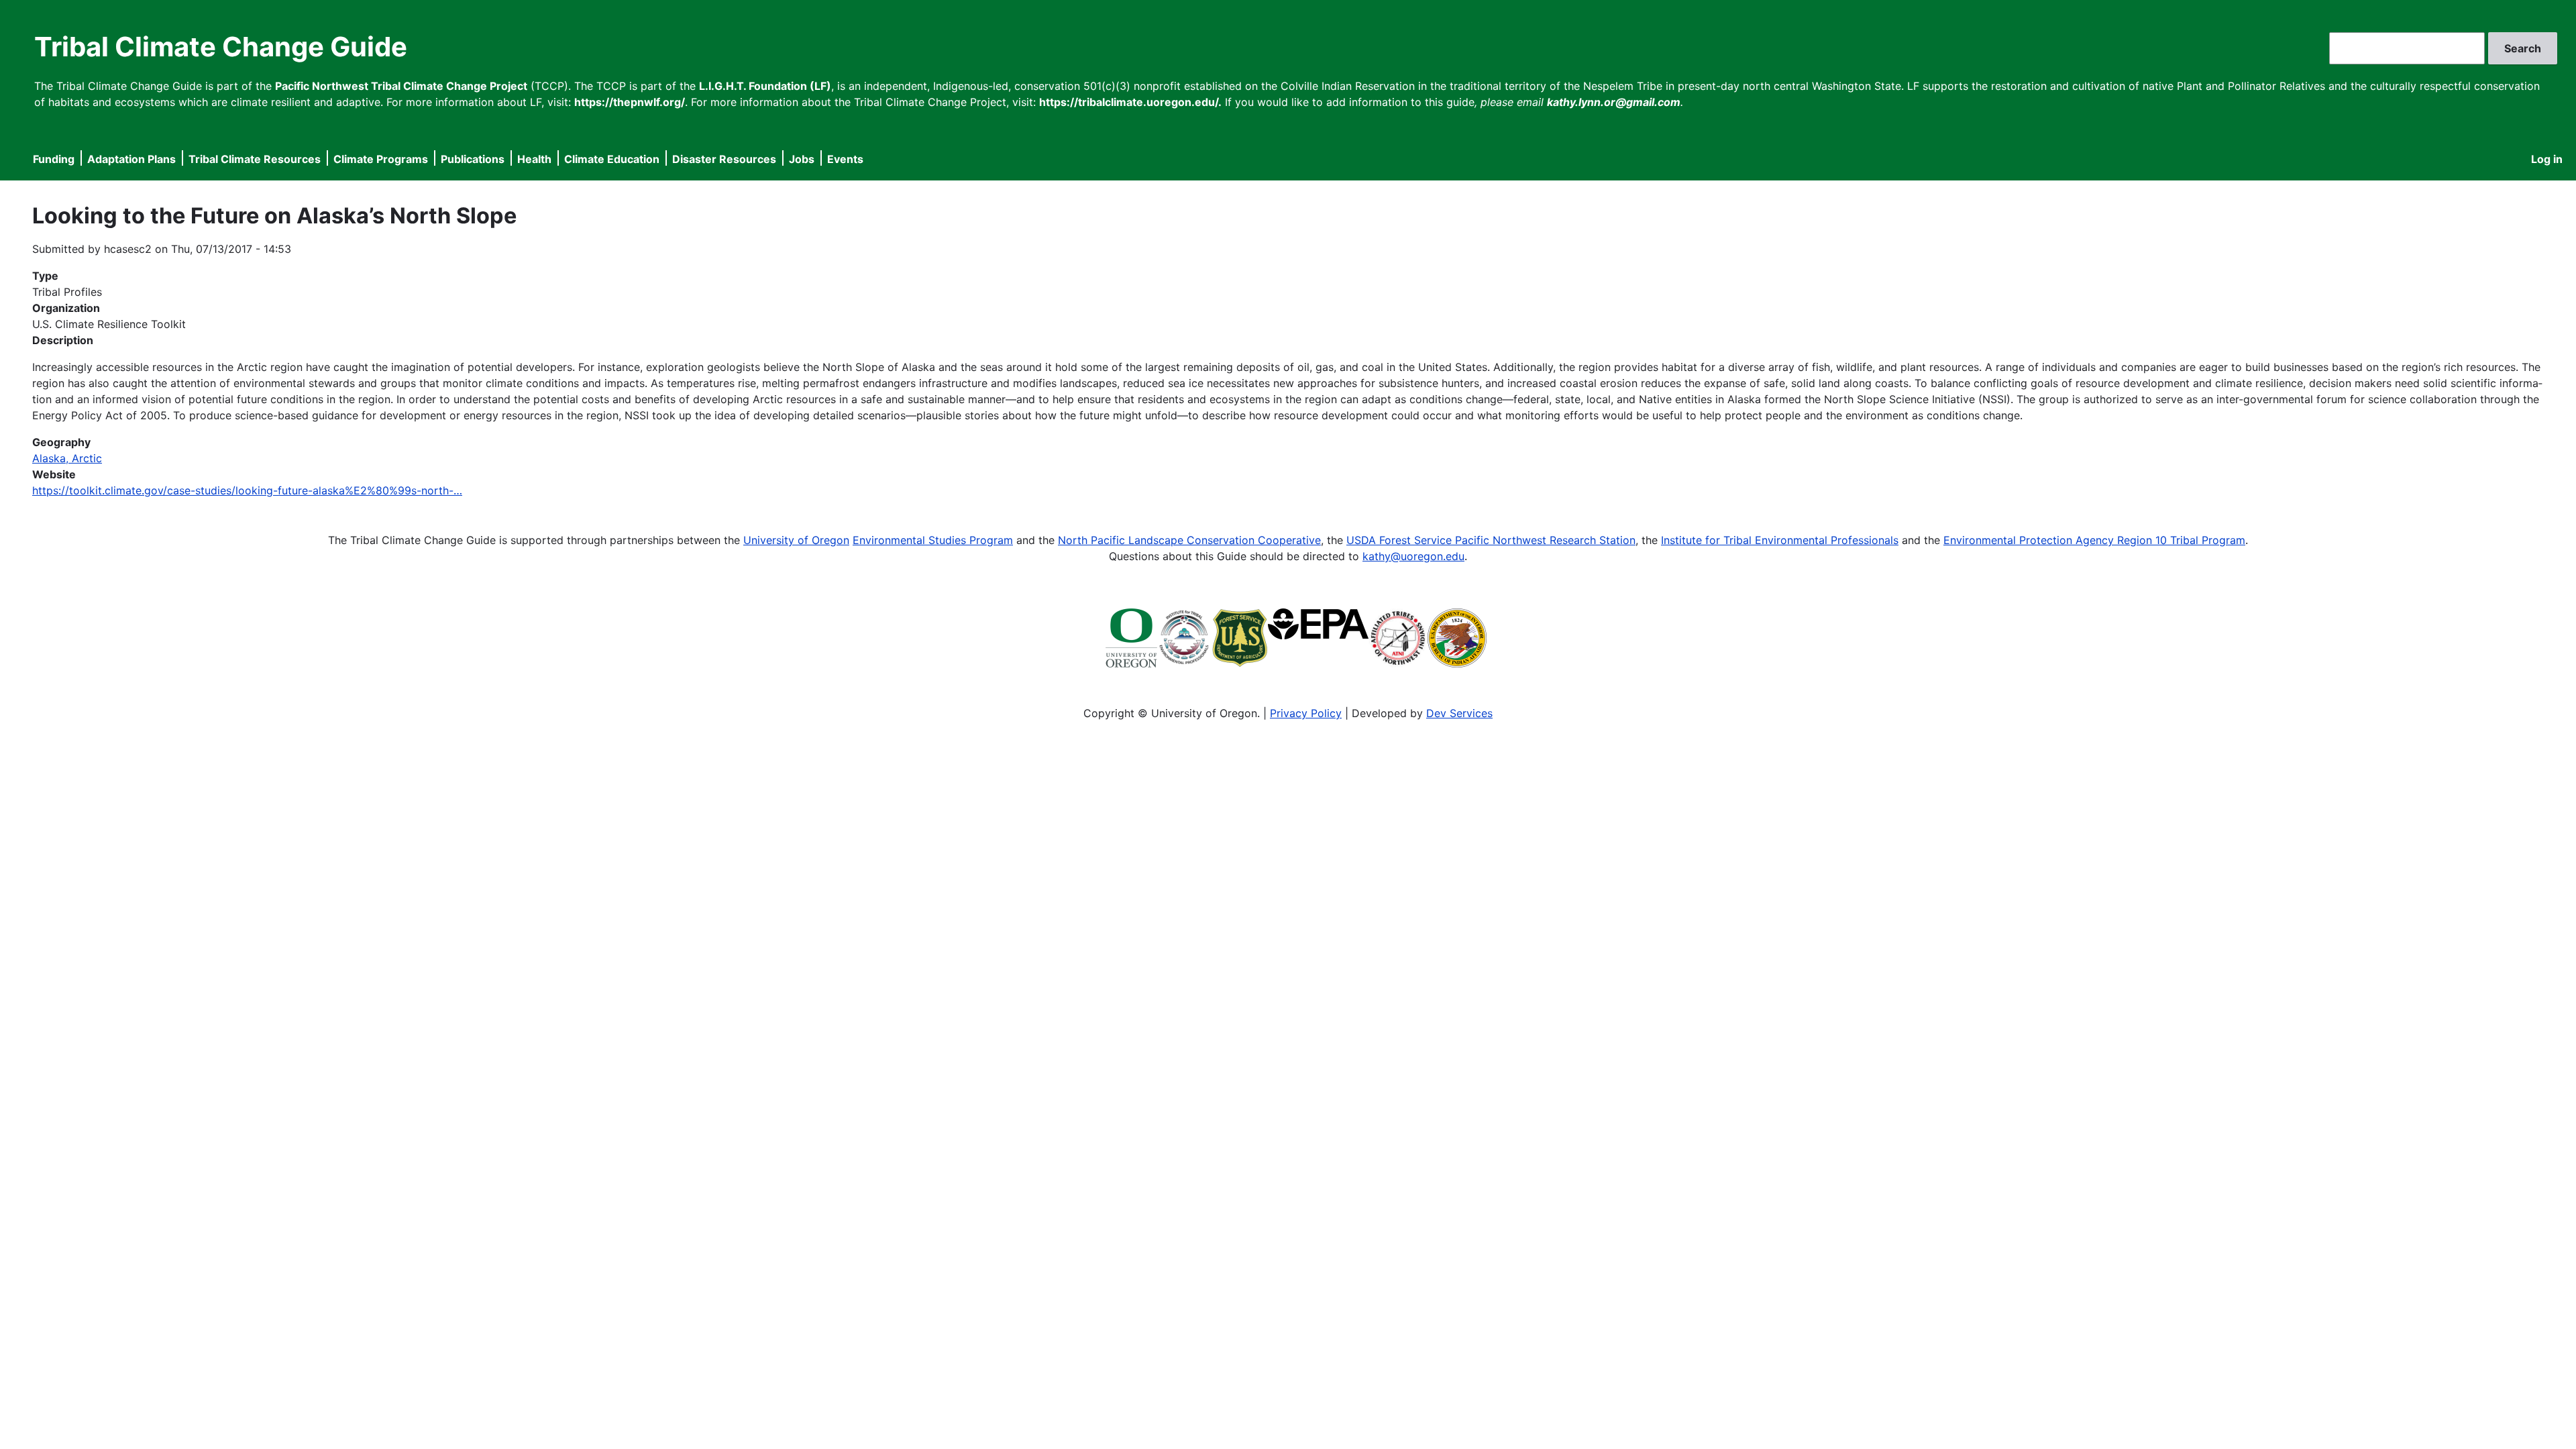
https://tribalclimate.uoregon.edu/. (1130, 102)
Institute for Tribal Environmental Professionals (1780, 540)
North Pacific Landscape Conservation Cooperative (1189, 540)
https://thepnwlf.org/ (630, 102)
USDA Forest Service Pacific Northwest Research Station (1491, 540)
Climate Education (612, 159)
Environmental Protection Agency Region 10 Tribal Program (2094, 540)
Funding (54, 159)
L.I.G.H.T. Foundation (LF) (765, 86)
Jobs (802, 159)
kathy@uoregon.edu (1413, 556)
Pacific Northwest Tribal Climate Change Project (401, 86)
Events (845, 159)
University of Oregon (796, 540)
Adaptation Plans (131, 159)
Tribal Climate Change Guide (221, 47)
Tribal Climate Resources (255, 159)
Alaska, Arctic (67, 458)
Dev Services (1459, 713)
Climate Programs (381, 159)
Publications (473, 159)
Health (534, 159)
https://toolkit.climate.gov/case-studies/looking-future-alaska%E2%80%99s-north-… (247, 490)
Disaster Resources (724, 159)
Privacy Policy (1306, 713)
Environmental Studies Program (933, 540)
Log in (2547, 159)
